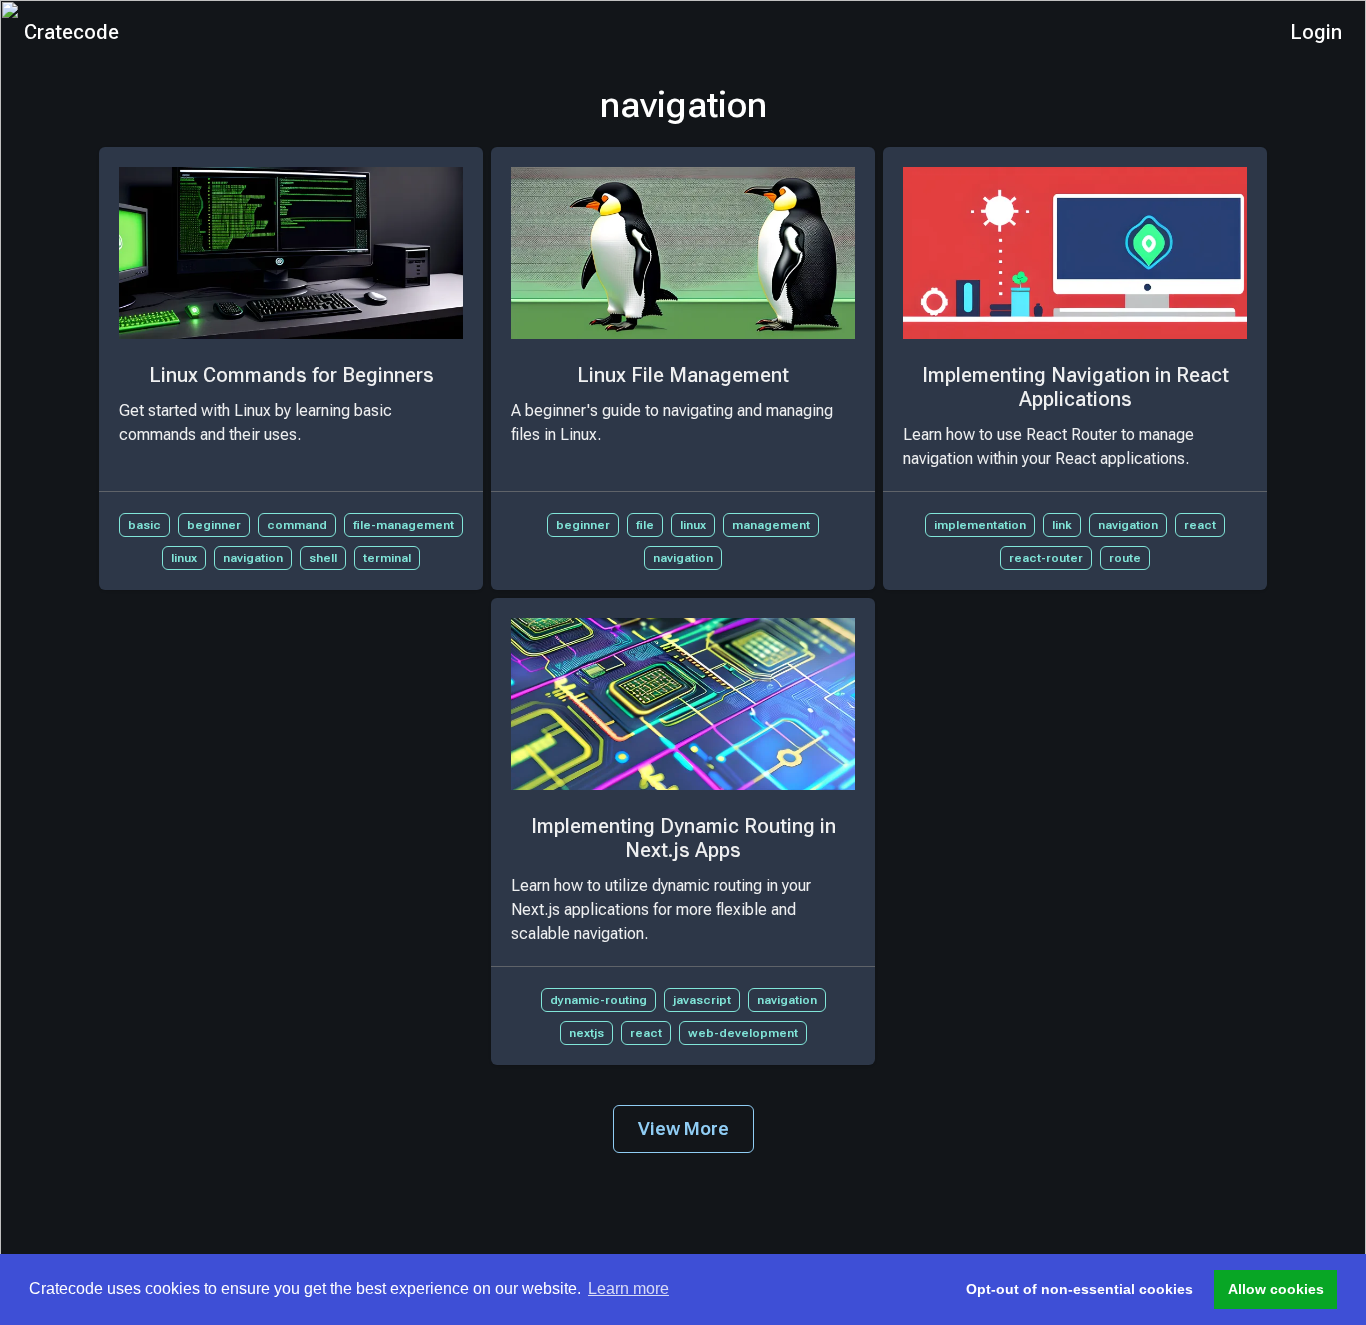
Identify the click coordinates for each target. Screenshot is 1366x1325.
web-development (743, 1033)
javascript (702, 1000)
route (1125, 558)
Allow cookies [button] (1276, 1289)
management (771, 525)
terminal (387, 558)
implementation (980, 525)
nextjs (586, 1033)
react (1200, 525)
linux (184, 558)
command (297, 525)
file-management (403, 525)
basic (144, 525)
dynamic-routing (598, 1000)
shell (323, 558)
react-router (1046, 558)
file (645, 525)
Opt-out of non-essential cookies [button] (1079, 1289)
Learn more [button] (628, 1288)
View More (683, 1128)
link (1062, 525)
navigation (253, 558)
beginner (214, 525)
